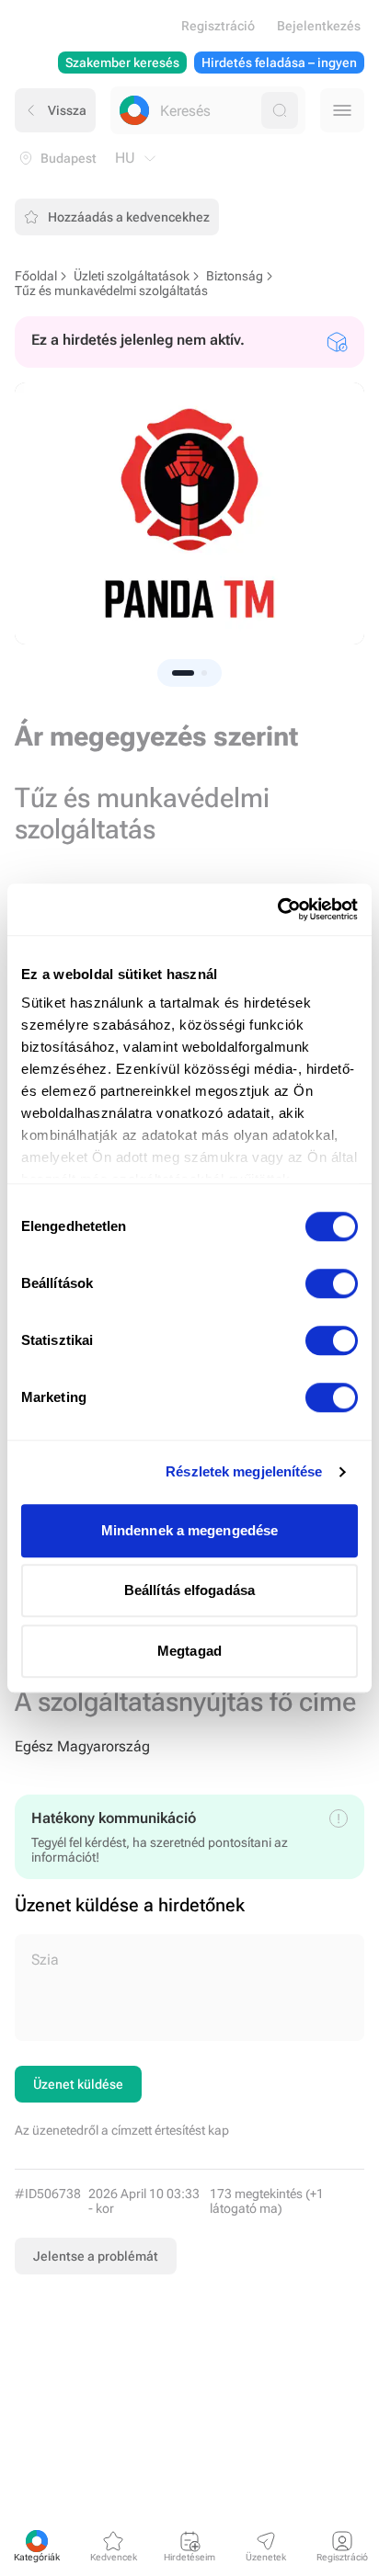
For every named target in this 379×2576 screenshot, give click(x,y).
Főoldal (36, 276)
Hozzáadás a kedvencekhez (129, 217)
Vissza (67, 110)
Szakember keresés (122, 63)
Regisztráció (218, 26)
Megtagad (189, 1651)
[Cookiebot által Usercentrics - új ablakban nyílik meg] (277, 909)
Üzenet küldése (78, 2084)
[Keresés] (280, 110)
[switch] (332, 1283)
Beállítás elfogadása (189, 1590)
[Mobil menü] (342, 110)
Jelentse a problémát (96, 2256)
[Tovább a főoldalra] (134, 110)
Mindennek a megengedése (189, 1530)
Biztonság (235, 276)
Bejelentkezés (319, 26)
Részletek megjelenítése (244, 1471)
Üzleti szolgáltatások (132, 276)
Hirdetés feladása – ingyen (279, 63)
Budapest (69, 158)
